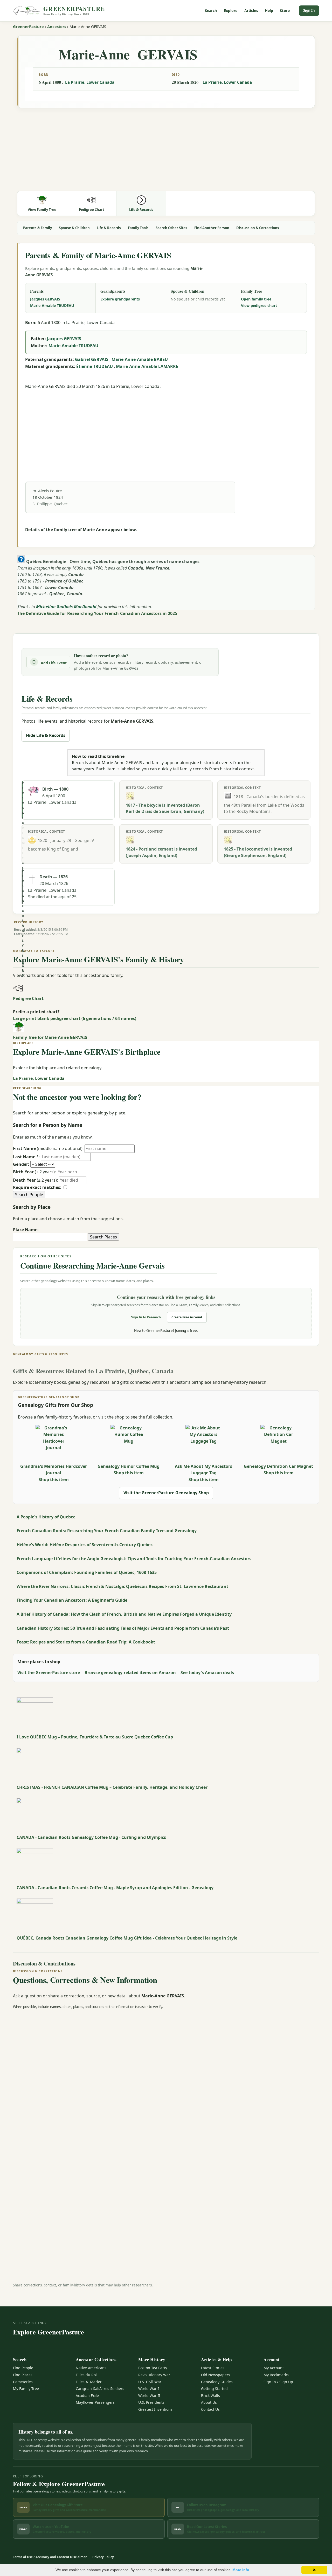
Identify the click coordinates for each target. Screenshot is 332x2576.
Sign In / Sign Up (278, 2382)
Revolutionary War (154, 2375)
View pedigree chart (259, 306)
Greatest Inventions (155, 2409)
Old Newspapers (216, 2375)
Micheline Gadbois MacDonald (66, 607)
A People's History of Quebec (46, 1517)
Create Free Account (187, 1317)
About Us (209, 2402)
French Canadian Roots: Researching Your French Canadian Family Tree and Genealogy (107, 1531)
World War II (149, 2396)
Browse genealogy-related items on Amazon (130, 1673)
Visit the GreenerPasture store (49, 1673)
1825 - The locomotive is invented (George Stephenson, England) (258, 852)
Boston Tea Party (153, 2368)
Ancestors (57, 26)
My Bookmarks (276, 2375)
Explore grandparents (120, 299)
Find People (23, 2368)
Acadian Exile (87, 2396)
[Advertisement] (166, 150)
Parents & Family (37, 228)
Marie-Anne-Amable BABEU (140, 359)
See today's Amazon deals (207, 1673)
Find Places (23, 2375)
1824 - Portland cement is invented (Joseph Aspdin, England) (161, 852)
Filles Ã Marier (89, 2382)
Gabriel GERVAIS (92, 359)
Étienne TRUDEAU (95, 366)
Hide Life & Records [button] (46, 735)
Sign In (309, 10)
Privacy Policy (103, 2557)
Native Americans (91, 2368)
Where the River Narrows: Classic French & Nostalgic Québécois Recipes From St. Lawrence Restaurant (122, 1586)
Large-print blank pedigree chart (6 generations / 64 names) (75, 1018)
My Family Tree (26, 2389)
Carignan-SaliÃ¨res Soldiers (100, 2389)
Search (211, 11)
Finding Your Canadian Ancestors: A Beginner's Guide (72, 1600)
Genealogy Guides (217, 2382)
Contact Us (210, 2409)
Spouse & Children (74, 228)
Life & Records (109, 228)
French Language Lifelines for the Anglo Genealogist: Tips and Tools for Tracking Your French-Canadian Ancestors (134, 1559)
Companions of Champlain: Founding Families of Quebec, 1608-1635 (87, 1572)
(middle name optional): (48, 1148)
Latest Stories (213, 2368)
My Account (274, 2368)
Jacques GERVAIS (45, 299)
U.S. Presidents (151, 2402)
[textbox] (50, 1237)
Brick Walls (210, 2396)
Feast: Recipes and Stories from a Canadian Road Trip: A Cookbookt (86, 1642)
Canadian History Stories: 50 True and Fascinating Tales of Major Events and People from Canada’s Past (123, 1628)
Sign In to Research (146, 1317)
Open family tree (256, 299)
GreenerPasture (28, 26)
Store (285, 11)
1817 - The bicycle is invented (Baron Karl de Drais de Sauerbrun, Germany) (165, 808)
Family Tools (138, 228)
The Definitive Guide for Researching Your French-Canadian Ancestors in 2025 (97, 613)
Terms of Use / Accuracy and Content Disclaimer (50, 2557)
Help (269, 11)
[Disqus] (166, 2079)
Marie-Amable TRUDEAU (52, 306)
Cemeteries (23, 2382)
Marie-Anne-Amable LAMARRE (147, 366)
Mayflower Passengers (95, 2402)
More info (241, 2570)
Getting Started (214, 2389)
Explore (231, 11)
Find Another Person (212, 228)
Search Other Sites (171, 228)
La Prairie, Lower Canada (90, 82)
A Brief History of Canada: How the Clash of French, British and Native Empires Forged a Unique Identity (124, 1614)
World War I (149, 2389)
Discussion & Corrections (258, 228)
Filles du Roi (86, 2375)
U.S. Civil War (150, 2382)
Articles (251, 11)
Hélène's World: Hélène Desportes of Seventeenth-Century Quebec (85, 1545)
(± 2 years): (34, 1172)
